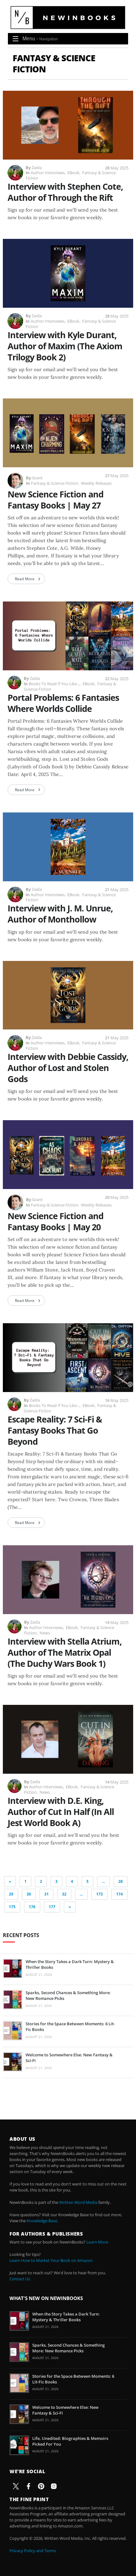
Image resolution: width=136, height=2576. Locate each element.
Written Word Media (78, 2202)
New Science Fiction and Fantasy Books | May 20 (56, 1221)
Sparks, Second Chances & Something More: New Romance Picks (68, 1995)
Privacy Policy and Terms (33, 2551)
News (45, 1633)
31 (46, 1894)
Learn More (97, 2242)
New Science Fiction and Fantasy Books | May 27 (56, 500)
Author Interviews (48, 173)
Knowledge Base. (42, 2221)
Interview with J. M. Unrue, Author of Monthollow (60, 914)
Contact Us (20, 2279)
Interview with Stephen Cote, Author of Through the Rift (65, 192)
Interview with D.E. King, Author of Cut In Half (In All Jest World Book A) (61, 1812)
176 (32, 1907)
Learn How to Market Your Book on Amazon (51, 2260)
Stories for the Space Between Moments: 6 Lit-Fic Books (70, 2027)
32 (64, 1894)
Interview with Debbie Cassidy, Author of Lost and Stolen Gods (68, 1068)
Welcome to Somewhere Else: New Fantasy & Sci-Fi (69, 2058)
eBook (73, 173)
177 (52, 1907)
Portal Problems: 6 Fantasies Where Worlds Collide (63, 703)
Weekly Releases (96, 483)
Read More (25, 579)
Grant (37, 478)
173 (99, 1894)
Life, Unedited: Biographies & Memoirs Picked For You (70, 2441)
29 (11, 1894)
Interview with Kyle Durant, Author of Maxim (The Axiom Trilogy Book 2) (65, 346)
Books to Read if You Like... (54, 684)
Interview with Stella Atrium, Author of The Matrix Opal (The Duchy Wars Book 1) (65, 1652)
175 (12, 1907)
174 (119, 1894)
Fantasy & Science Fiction (55, 483)
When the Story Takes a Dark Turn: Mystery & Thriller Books (70, 1964)
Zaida (37, 168)
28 (121, 1881)
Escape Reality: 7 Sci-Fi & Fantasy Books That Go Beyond (55, 1430)
